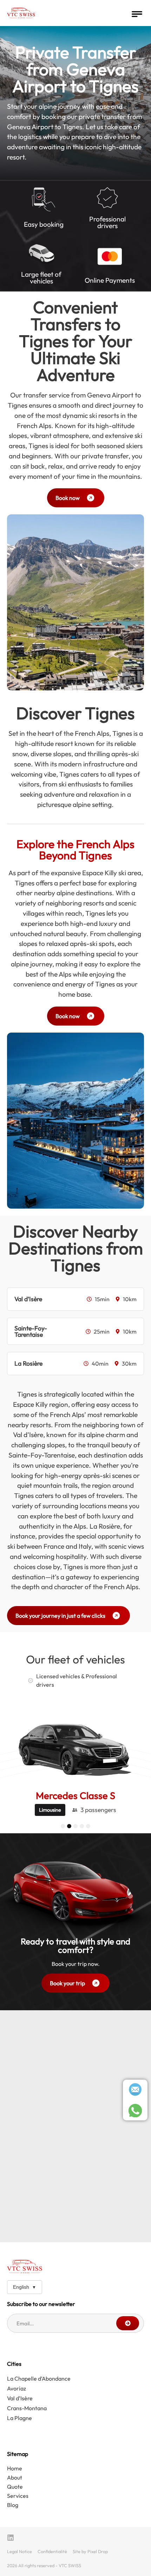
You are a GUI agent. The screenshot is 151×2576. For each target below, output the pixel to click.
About (15, 2477)
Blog (13, 2505)
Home (15, 2468)
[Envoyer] (128, 2323)
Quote (15, 2487)
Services (18, 2496)
